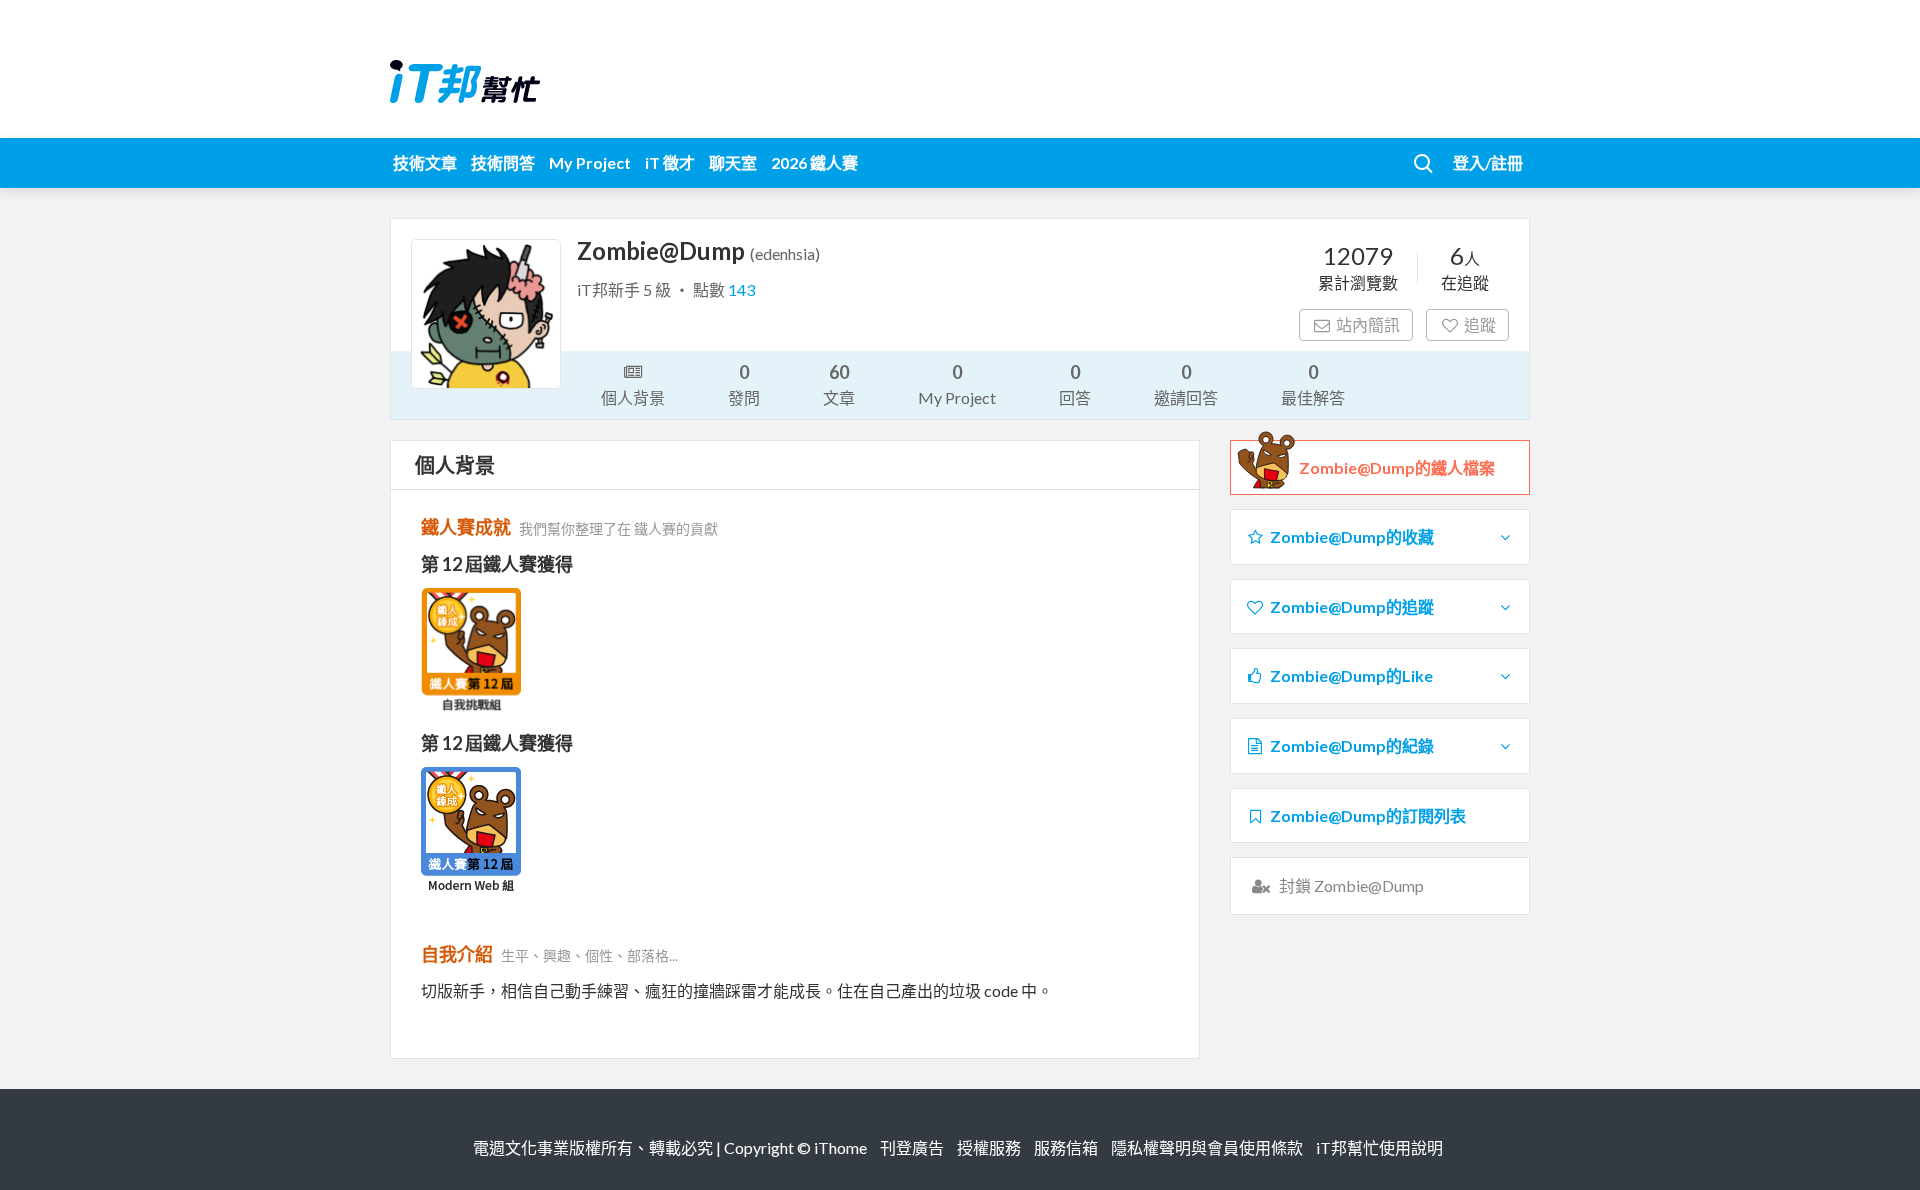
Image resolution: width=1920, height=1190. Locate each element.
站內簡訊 (1368, 324)
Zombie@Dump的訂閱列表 (1368, 815)
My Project (590, 162)
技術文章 (425, 162)
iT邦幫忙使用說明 (1379, 1147)
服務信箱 (1066, 1147)
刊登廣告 (912, 1147)
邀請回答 (1186, 384)
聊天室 (733, 162)
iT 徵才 (670, 162)
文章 (839, 384)
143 (741, 289)
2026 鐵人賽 (814, 162)
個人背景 (633, 397)
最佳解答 (1313, 384)
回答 (1075, 384)
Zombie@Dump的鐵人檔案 (1397, 467)
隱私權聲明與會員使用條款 (1207, 1147)
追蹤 (1480, 324)
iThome (840, 1147)
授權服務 (989, 1147)
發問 (744, 384)
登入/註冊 (1488, 162)
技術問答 (503, 162)
